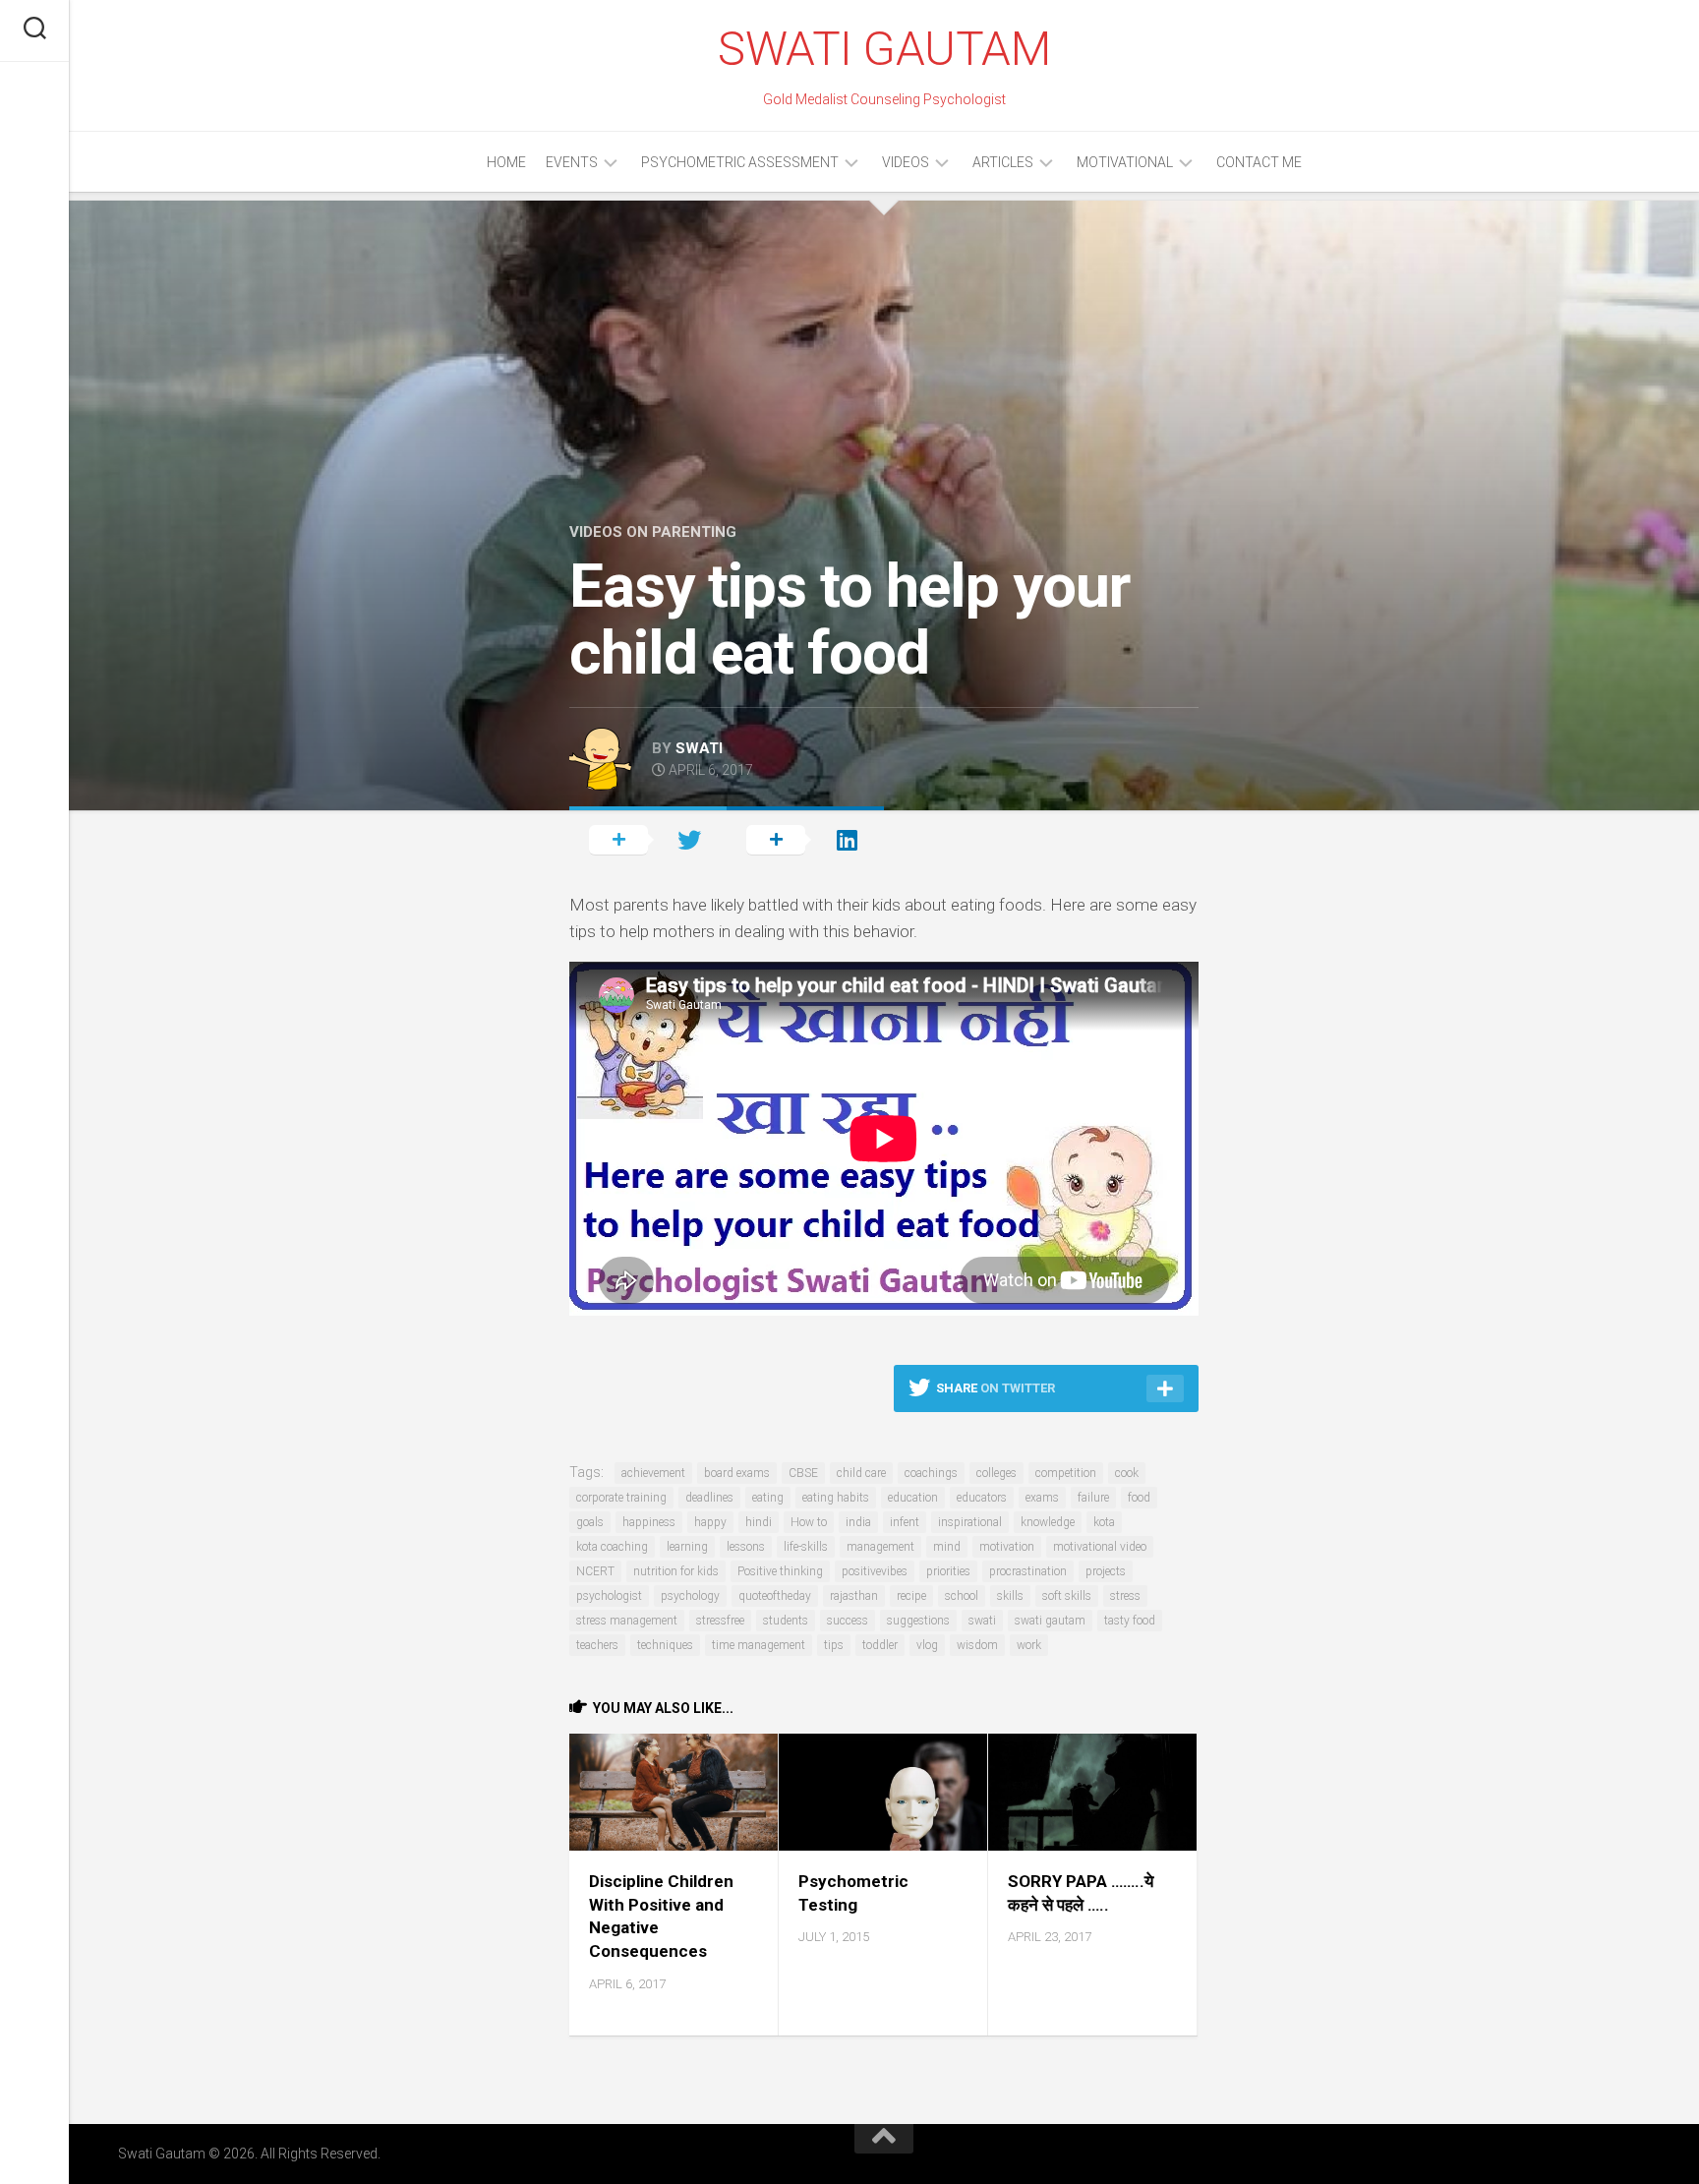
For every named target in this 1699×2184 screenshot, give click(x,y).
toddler (880, 1645)
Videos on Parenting (653, 532)
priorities (948, 1571)
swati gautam (1050, 1621)
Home (506, 162)
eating (768, 1498)
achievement (653, 1473)
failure (1093, 1498)
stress (1125, 1596)
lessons (746, 1547)
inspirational (970, 1522)
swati (699, 748)
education (913, 1498)
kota (1104, 1522)
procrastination (1028, 1571)
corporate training (621, 1498)
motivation (1007, 1547)
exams (1042, 1498)
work (1029, 1645)
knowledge (1048, 1522)
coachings (931, 1473)
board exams (737, 1473)
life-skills (806, 1547)
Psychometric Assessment (740, 162)
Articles (1003, 162)
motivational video (1100, 1547)
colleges (996, 1473)
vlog (927, 1645)
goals (590, 1522)
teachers (597, 1645)
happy (710, 1522)
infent (905, 1522)
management (880, 1547)
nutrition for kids (676, 1571)
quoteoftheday (775, 1596)
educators (982, 1498)
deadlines (709, 1498)
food (1139, 1498)
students (786, 1621)
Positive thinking (780, 1571)
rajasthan (854, 1596)
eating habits (836, 1498)
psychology (690, 1596)
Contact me (1259, 162)
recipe (911, 1596)
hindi (759, 1522)
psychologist (609, 1596)
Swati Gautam (884, 49)
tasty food (1130, 1621)
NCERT (595, 1571)
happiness (649, 1522)
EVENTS (572, 162)
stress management (627, 1621)
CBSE (803, 1473)
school (962, 1596)
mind (947, 1547)
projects (1106, 1571)
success (848, 1621)
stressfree (720, 1621)
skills (1010, 1596)
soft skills (1067, 1596)
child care (861, 1473)
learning (687, 1547)
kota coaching (612, 1547)
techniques (665, 1645)
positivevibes (875, 1571)
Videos (906, 162)
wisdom (977, 1645)
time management (759, 1645)
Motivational (1125, 162)
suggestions (918, 1621)
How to (809, 1522)
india (858, 1522)
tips (834, 1645)
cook (1127, 1473)
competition (1066, 1473)
